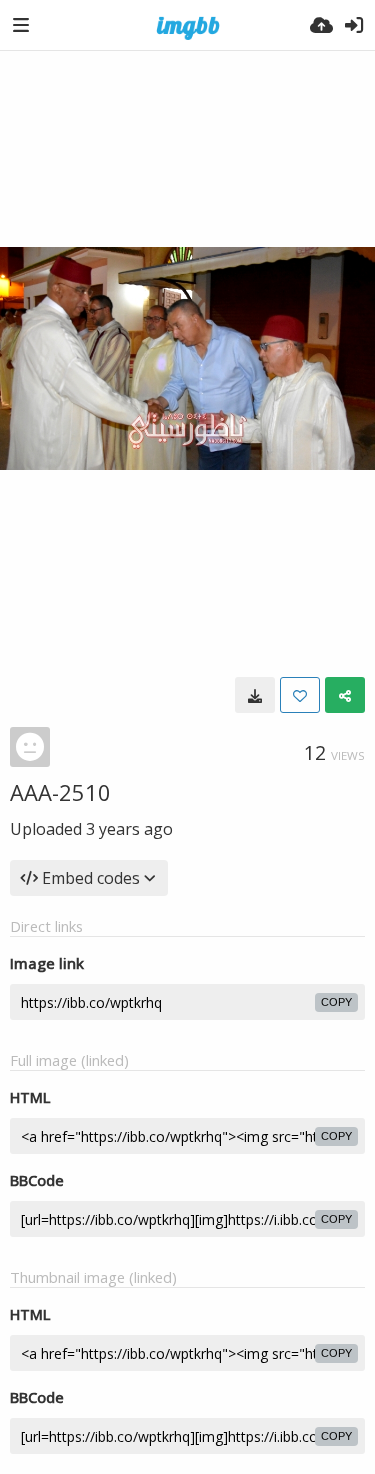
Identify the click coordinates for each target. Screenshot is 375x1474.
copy (336, 1002)
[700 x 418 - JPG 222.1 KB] (255, 695)
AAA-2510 (60, 792)
